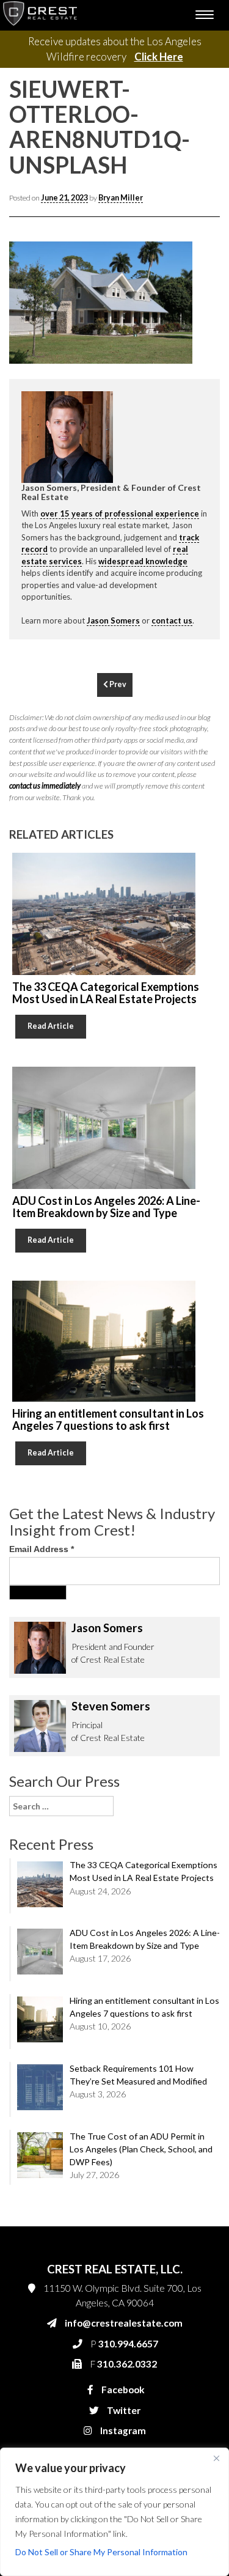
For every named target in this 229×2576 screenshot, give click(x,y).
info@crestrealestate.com (96, 526)
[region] (114, 2512)
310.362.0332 (75, 575)
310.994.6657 (76, 550)
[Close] (216, 2458)
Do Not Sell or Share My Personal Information (101, 2552)
